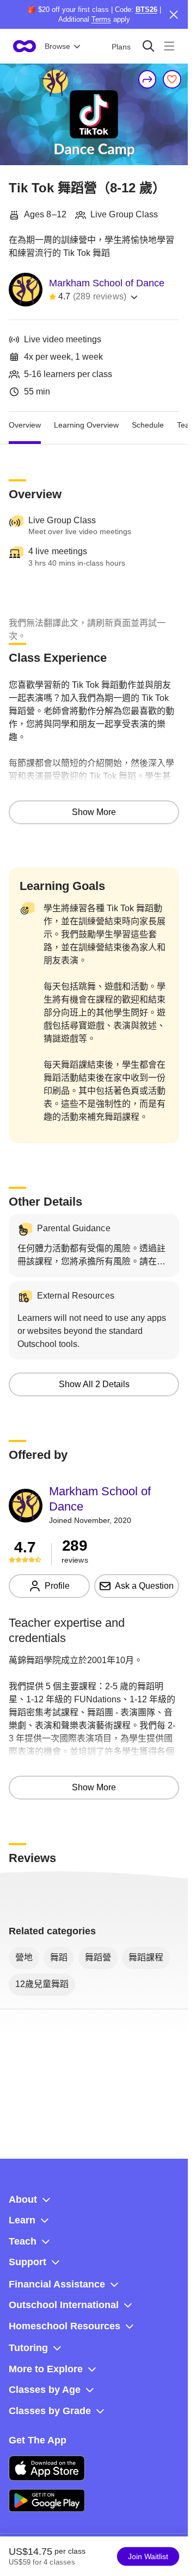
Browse (57, 46)
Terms (101, 19)
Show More (94, 812)
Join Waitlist (148, 2556)
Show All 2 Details (94, 1384)
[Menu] (169, 46)
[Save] (172, 79)
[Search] (148, 46)
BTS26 (146, 10)
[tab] (25, 425)
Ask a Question (144, 1586)
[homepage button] (24, 46)
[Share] (148, 79)
